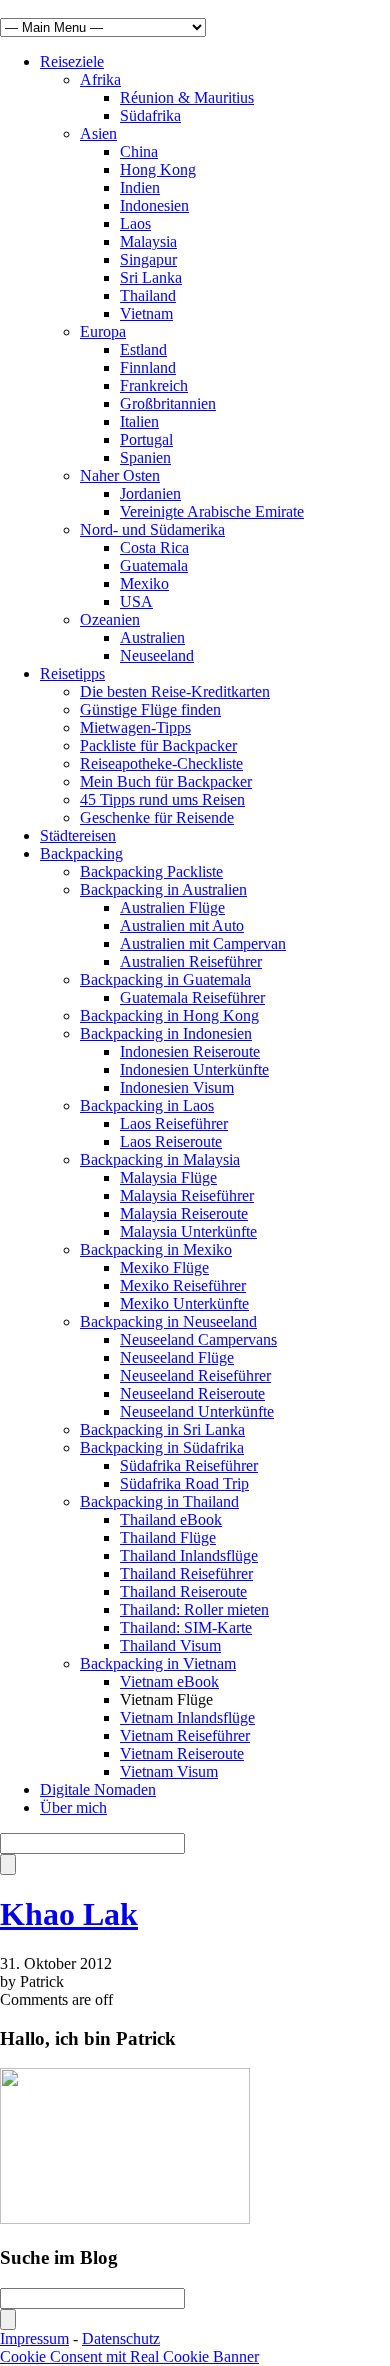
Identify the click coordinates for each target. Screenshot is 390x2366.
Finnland (148, 367)
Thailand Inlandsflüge (189, 1555)
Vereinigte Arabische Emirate (212, 511)
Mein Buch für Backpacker (166, 781)
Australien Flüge (172, 907)
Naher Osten (120, 475)
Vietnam (146, 313)
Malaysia (148, 241)
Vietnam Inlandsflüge (187, 1717)
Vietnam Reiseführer (185, 1735)
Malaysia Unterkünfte (188, 1231)
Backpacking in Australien (163, 889)
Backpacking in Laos (147, 1105)
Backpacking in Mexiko (156, 1249)
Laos (135, 223)
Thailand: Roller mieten (194, 1609)
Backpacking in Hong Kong (169, 1015)
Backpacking (81, 853)
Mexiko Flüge (164, 1267)
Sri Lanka (151, 277)
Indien (140, 187)
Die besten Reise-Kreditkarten (175, 691)
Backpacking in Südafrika (162, 1447)
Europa (103, 331)
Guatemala (154, 565)
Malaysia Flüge (168, 1177)
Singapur (148, 259)
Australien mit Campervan (203, 943)
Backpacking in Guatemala (165, 979)
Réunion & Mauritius (187, 97)
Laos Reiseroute (171, 1141)
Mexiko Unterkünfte (184, 1303)
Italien (139, 421)
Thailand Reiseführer (186, 1573)
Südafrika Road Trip (184, 1483)
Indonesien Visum (177, 1087)
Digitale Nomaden (98, 1789)
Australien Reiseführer (191, 961)
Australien (152, 637)
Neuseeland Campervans (198, 1339)
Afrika (100, 79)
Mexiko (144, 583)
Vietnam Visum (169, 1771)
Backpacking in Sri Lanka (162, 1429)
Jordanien (150, 493)
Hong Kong (158, 169)
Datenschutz (121, 2338)
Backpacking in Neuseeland (168, 1321)
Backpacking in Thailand (159, 1501)
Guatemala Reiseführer (192, 997)
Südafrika (150, 115)
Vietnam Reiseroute (182, 1753)
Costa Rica (154, 547)
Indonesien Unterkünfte (194, 1069)
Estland (143, 349)
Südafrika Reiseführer (189, 1465)
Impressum (34, 2338)
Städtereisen (78, 835)
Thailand (148, 295)
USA (136, 601)
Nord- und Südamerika (152, 529)
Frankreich (154, 385)
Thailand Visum (170, 1645)
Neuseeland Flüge (177, 1357)
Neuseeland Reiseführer (195, 1375)
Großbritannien (168, 403)
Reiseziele (72, 61)
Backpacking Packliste (151, 871)
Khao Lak (69, 1914)
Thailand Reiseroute (183, 1591)
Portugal (146, 439)
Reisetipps (72, 673)
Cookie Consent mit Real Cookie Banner (129, 2356)
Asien (98, 133)
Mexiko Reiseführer (183, 1285)
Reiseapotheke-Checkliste (161, 763)
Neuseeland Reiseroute (192, 1393)
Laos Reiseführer (174, 1123)
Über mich (73, 1807)
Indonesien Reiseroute (190, 1051)
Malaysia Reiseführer (187, 1195)
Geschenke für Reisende (157, 817)
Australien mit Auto (182, 925)
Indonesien (154, 205)
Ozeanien (110, 619)
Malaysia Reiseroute (184, 1213)
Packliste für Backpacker (158, 745)
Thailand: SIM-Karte (186, 1627)
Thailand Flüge (168, 1537)
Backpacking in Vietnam (158, 1663)
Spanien (145, 457)
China (139, 151)
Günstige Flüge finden (150, 709)
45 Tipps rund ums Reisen (162, 799)
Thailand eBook (171, 1519)
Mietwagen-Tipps (135, 727)
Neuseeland (157, 655)
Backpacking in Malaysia (160, 1159)
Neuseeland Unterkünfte (197, 1411)
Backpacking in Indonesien (166, 1033)
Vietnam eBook (169, 1681)
